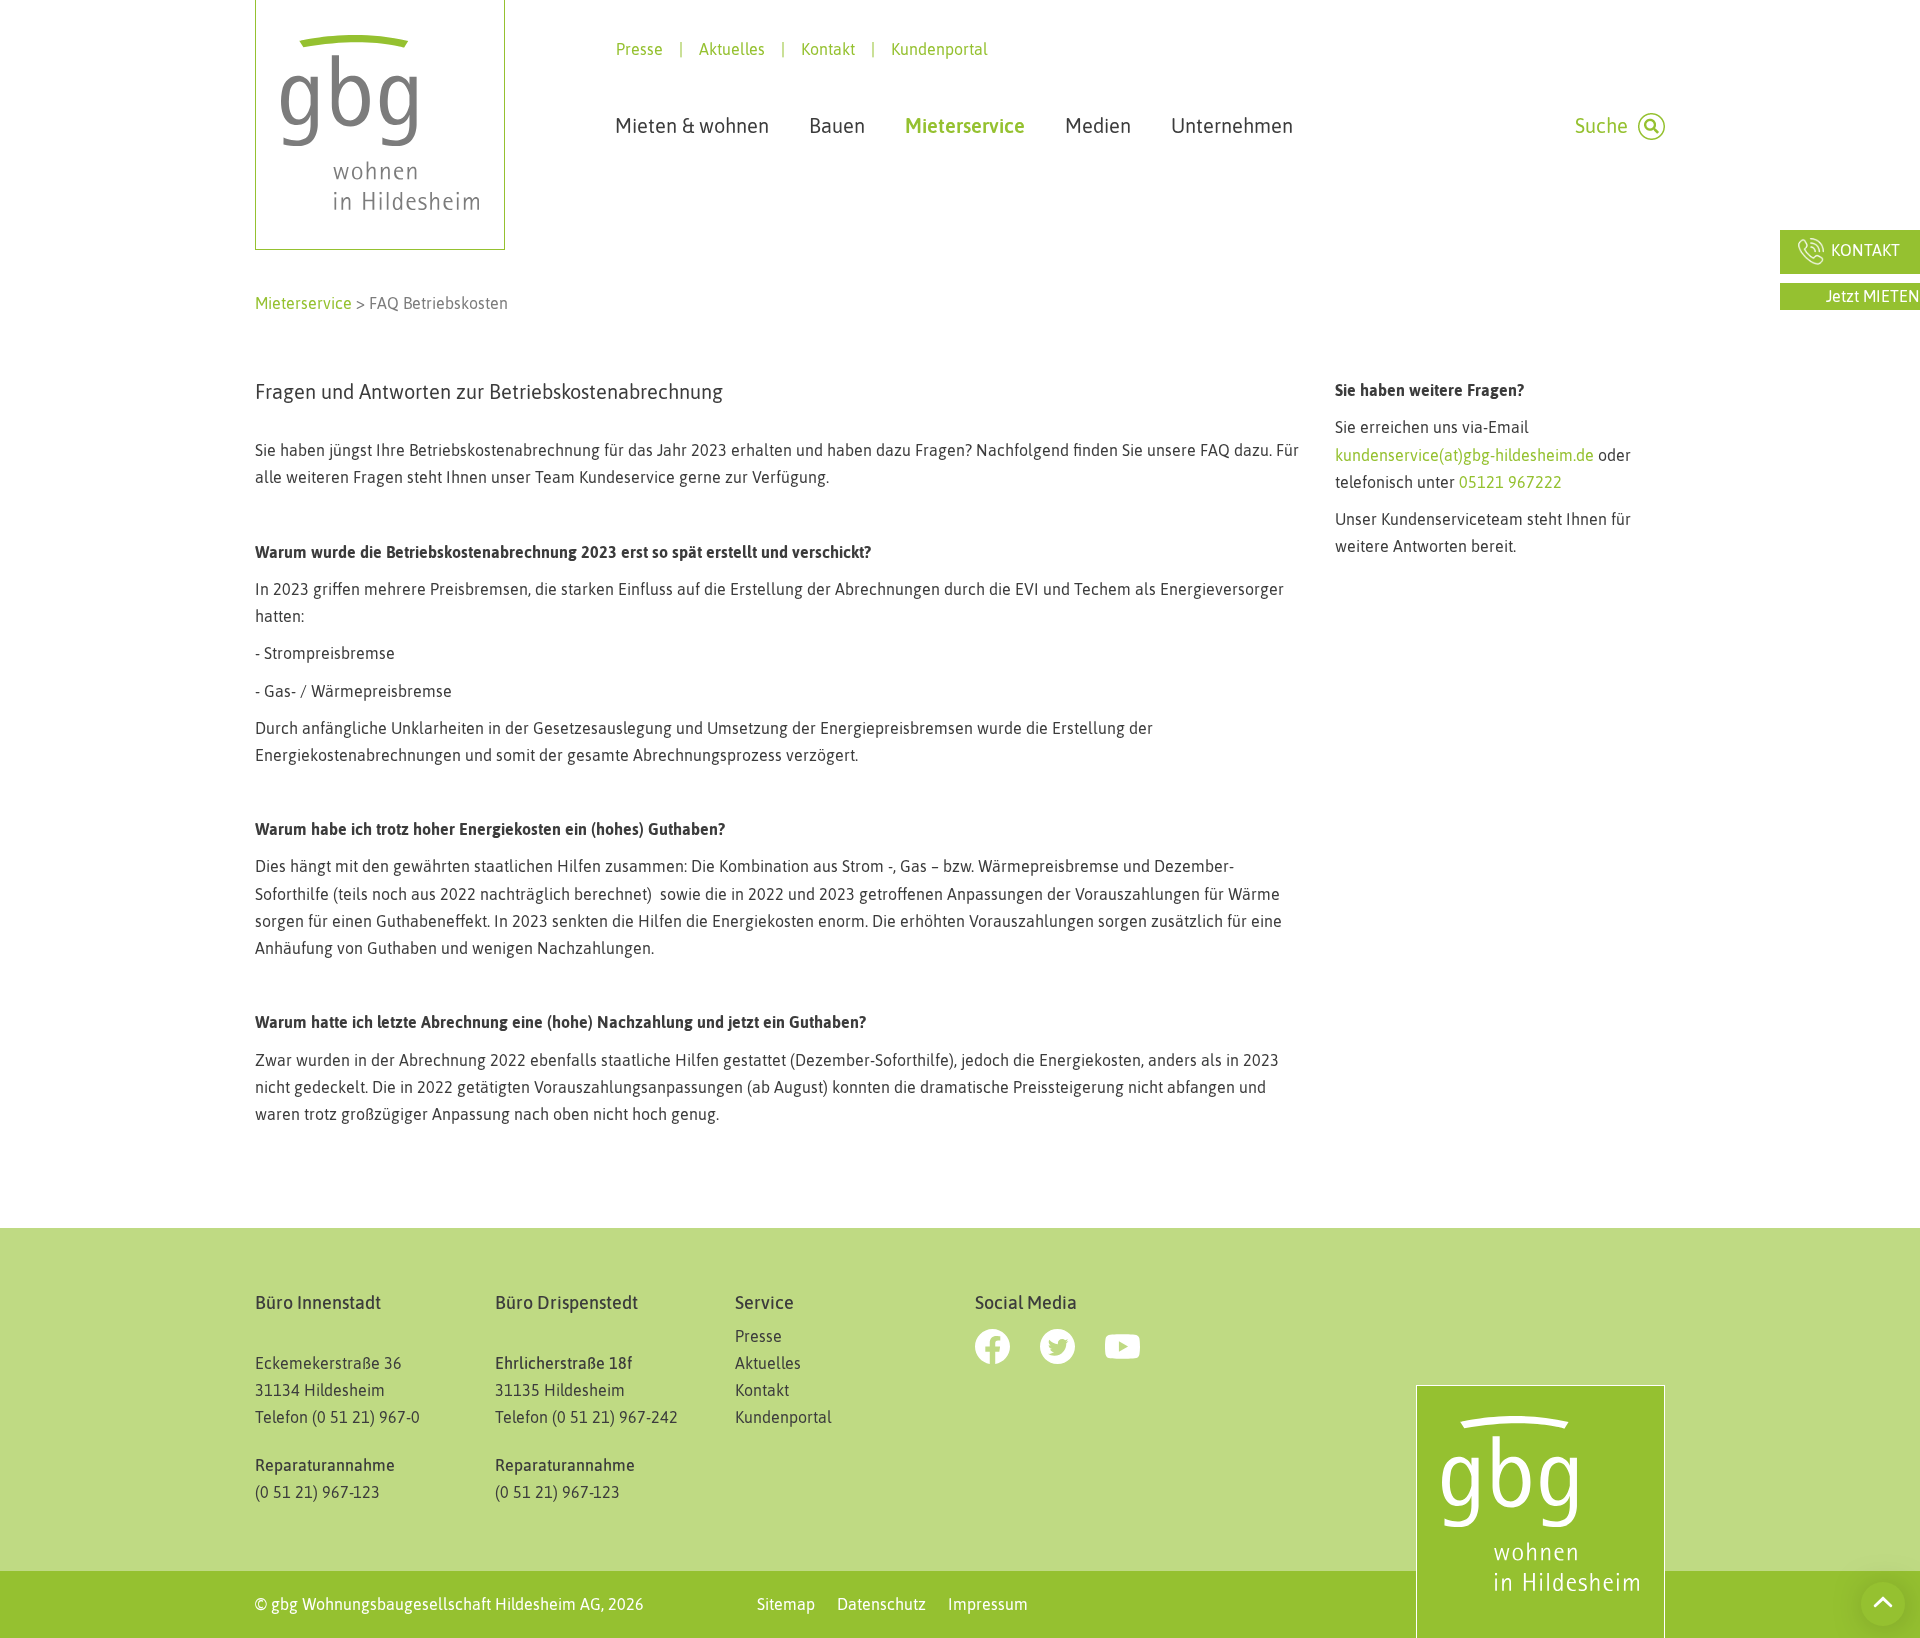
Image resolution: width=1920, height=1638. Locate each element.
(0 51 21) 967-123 (557, 1492)
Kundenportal (939, 49)
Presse (639, 49)
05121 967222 (1508, 482)
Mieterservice (303, 303)
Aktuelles (732, 49)
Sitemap (786, 1604)
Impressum (988, 1604)
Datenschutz (881, 1604)
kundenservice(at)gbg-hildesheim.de (1464, 455)
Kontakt (828, 49)
